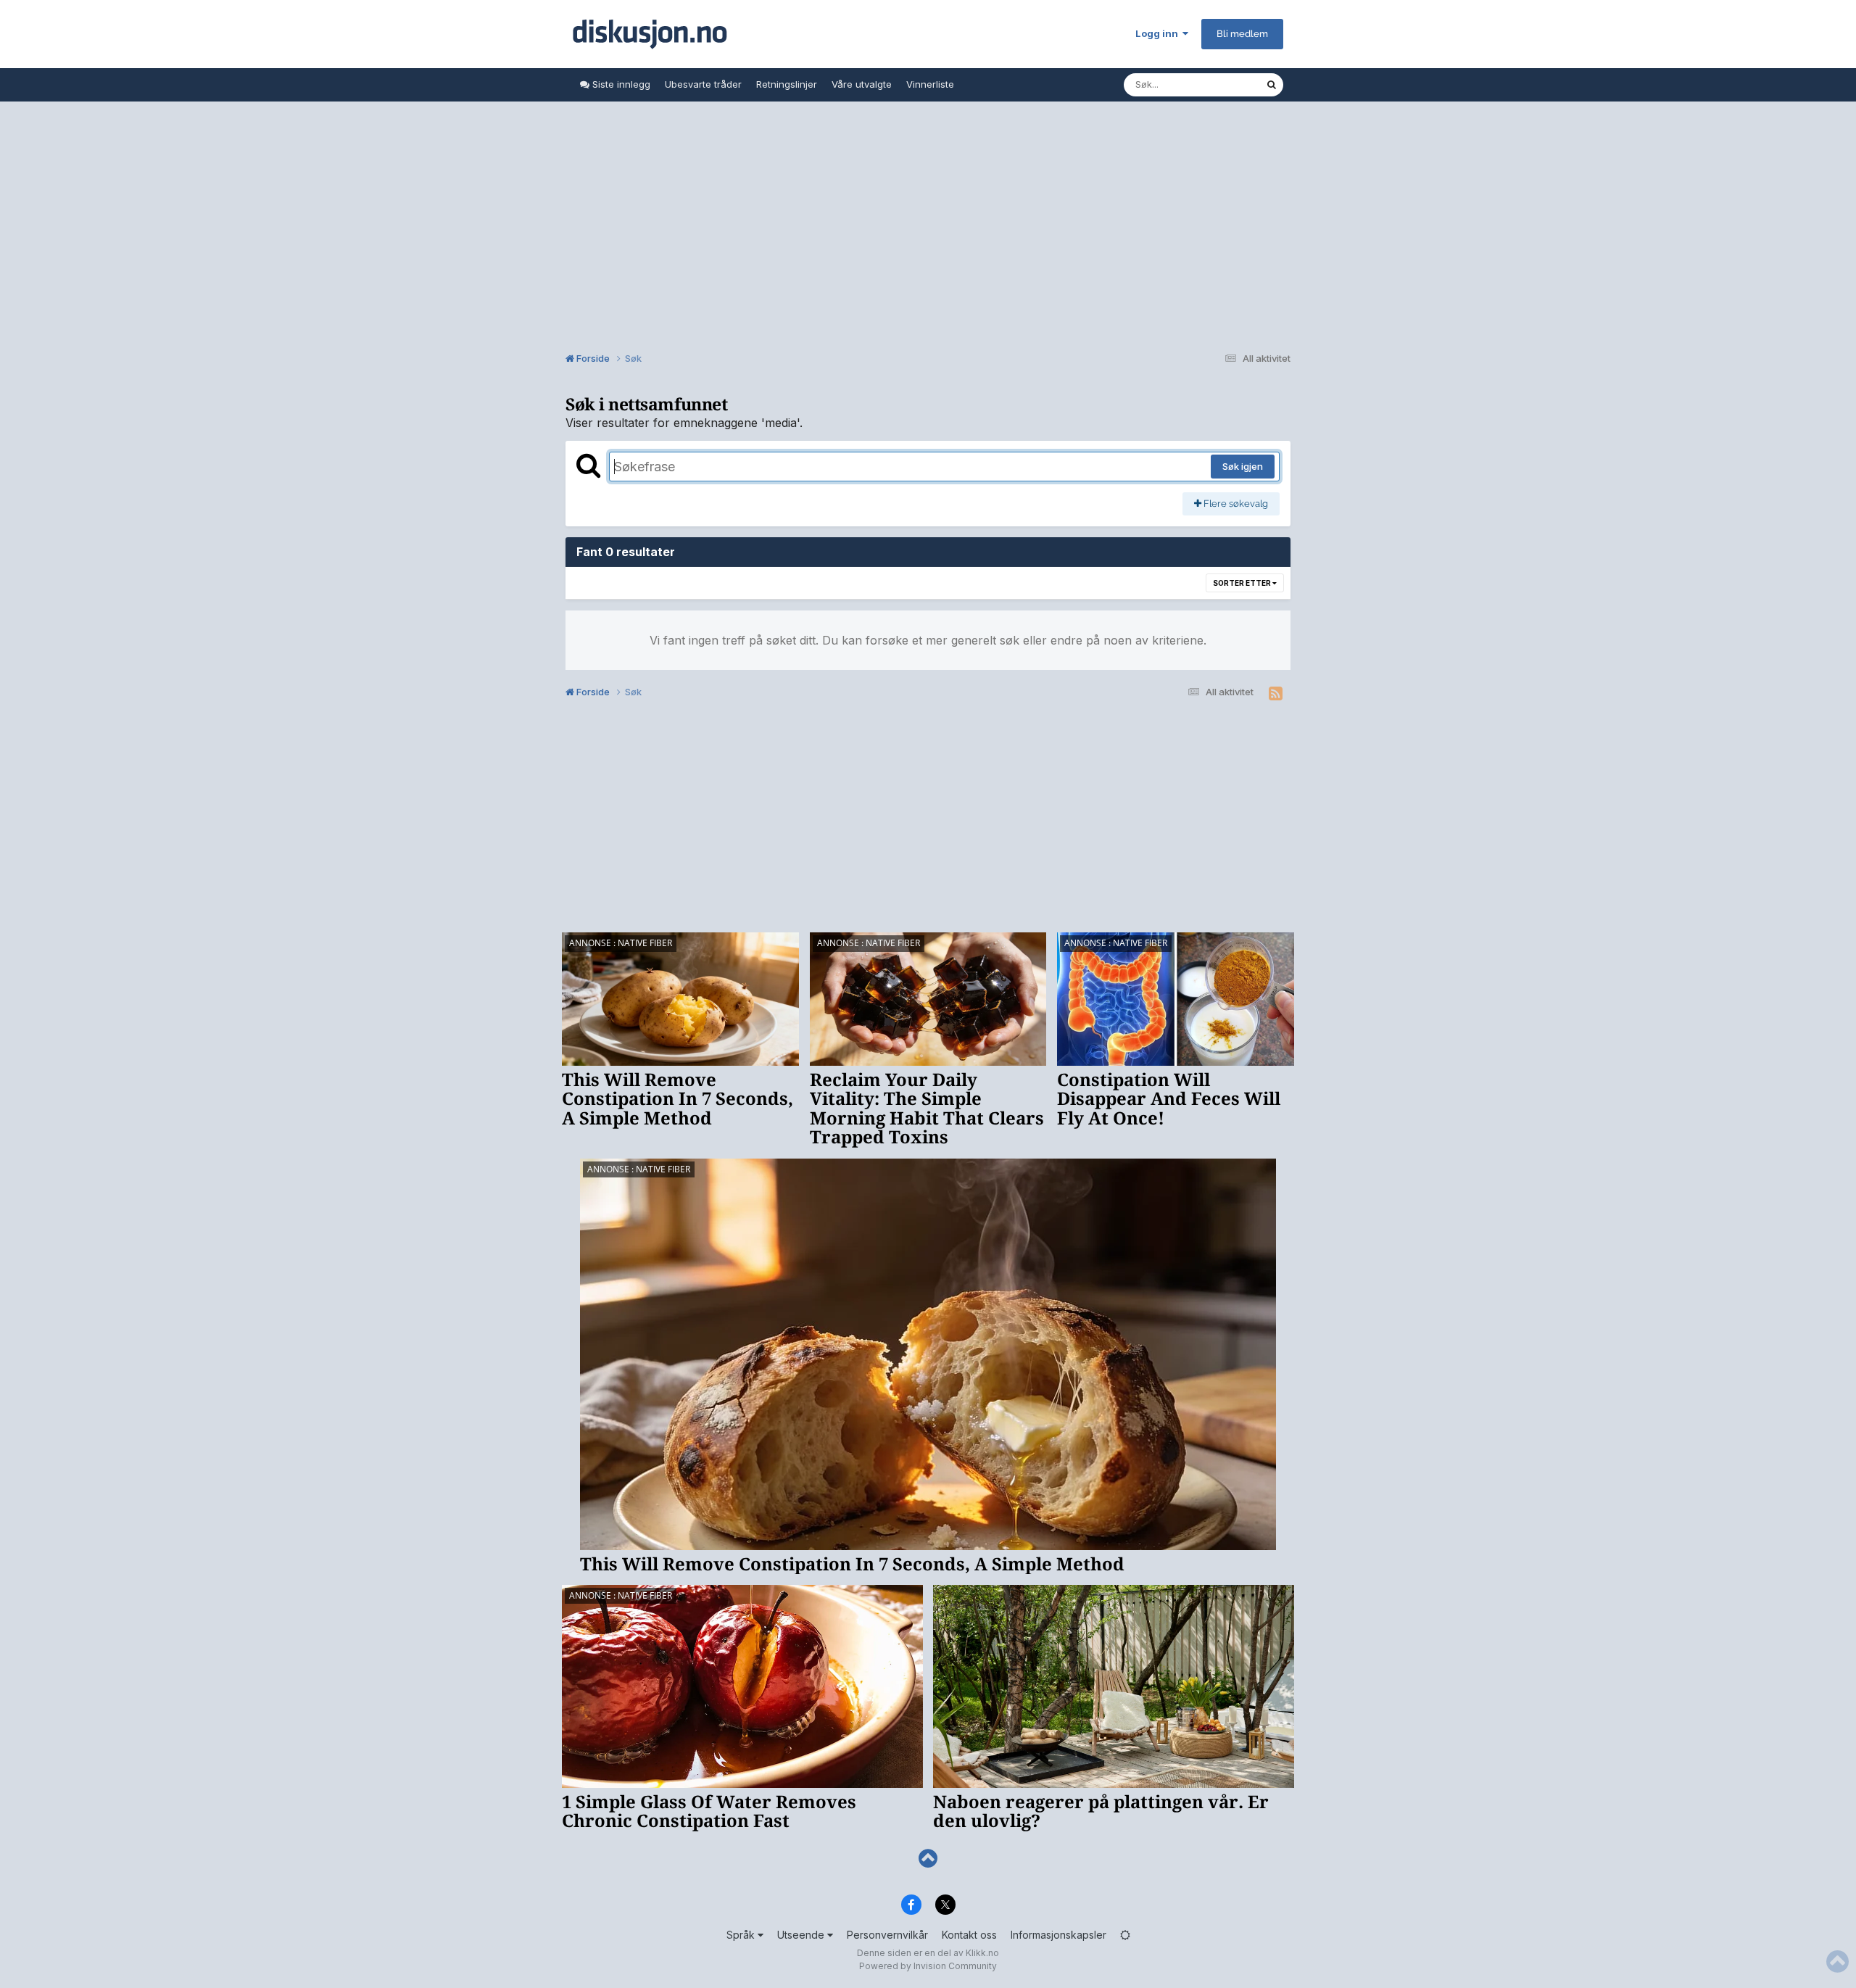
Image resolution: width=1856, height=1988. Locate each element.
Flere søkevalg (1235, 504)
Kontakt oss (969, 1935)
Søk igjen (1243, 466)
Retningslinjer (787, 84)
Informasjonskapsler (1058, 1935)
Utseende (802, 1935)
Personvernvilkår (887, 1935)
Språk (742, 1935)
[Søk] (1272, 85)
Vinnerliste (930, 84)
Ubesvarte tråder (703, 84)
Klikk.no (982, 1953)
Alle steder (1222, 84)
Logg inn (1159, 33)
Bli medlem (1242, 34)
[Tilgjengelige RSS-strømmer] (1276, 694)
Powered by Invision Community (928, 1966)
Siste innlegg (620, 84)
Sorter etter (1243, 583)
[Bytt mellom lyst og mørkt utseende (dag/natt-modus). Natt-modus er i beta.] (1125, 1935)
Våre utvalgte (862, 84)
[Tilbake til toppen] (928, 1859)
